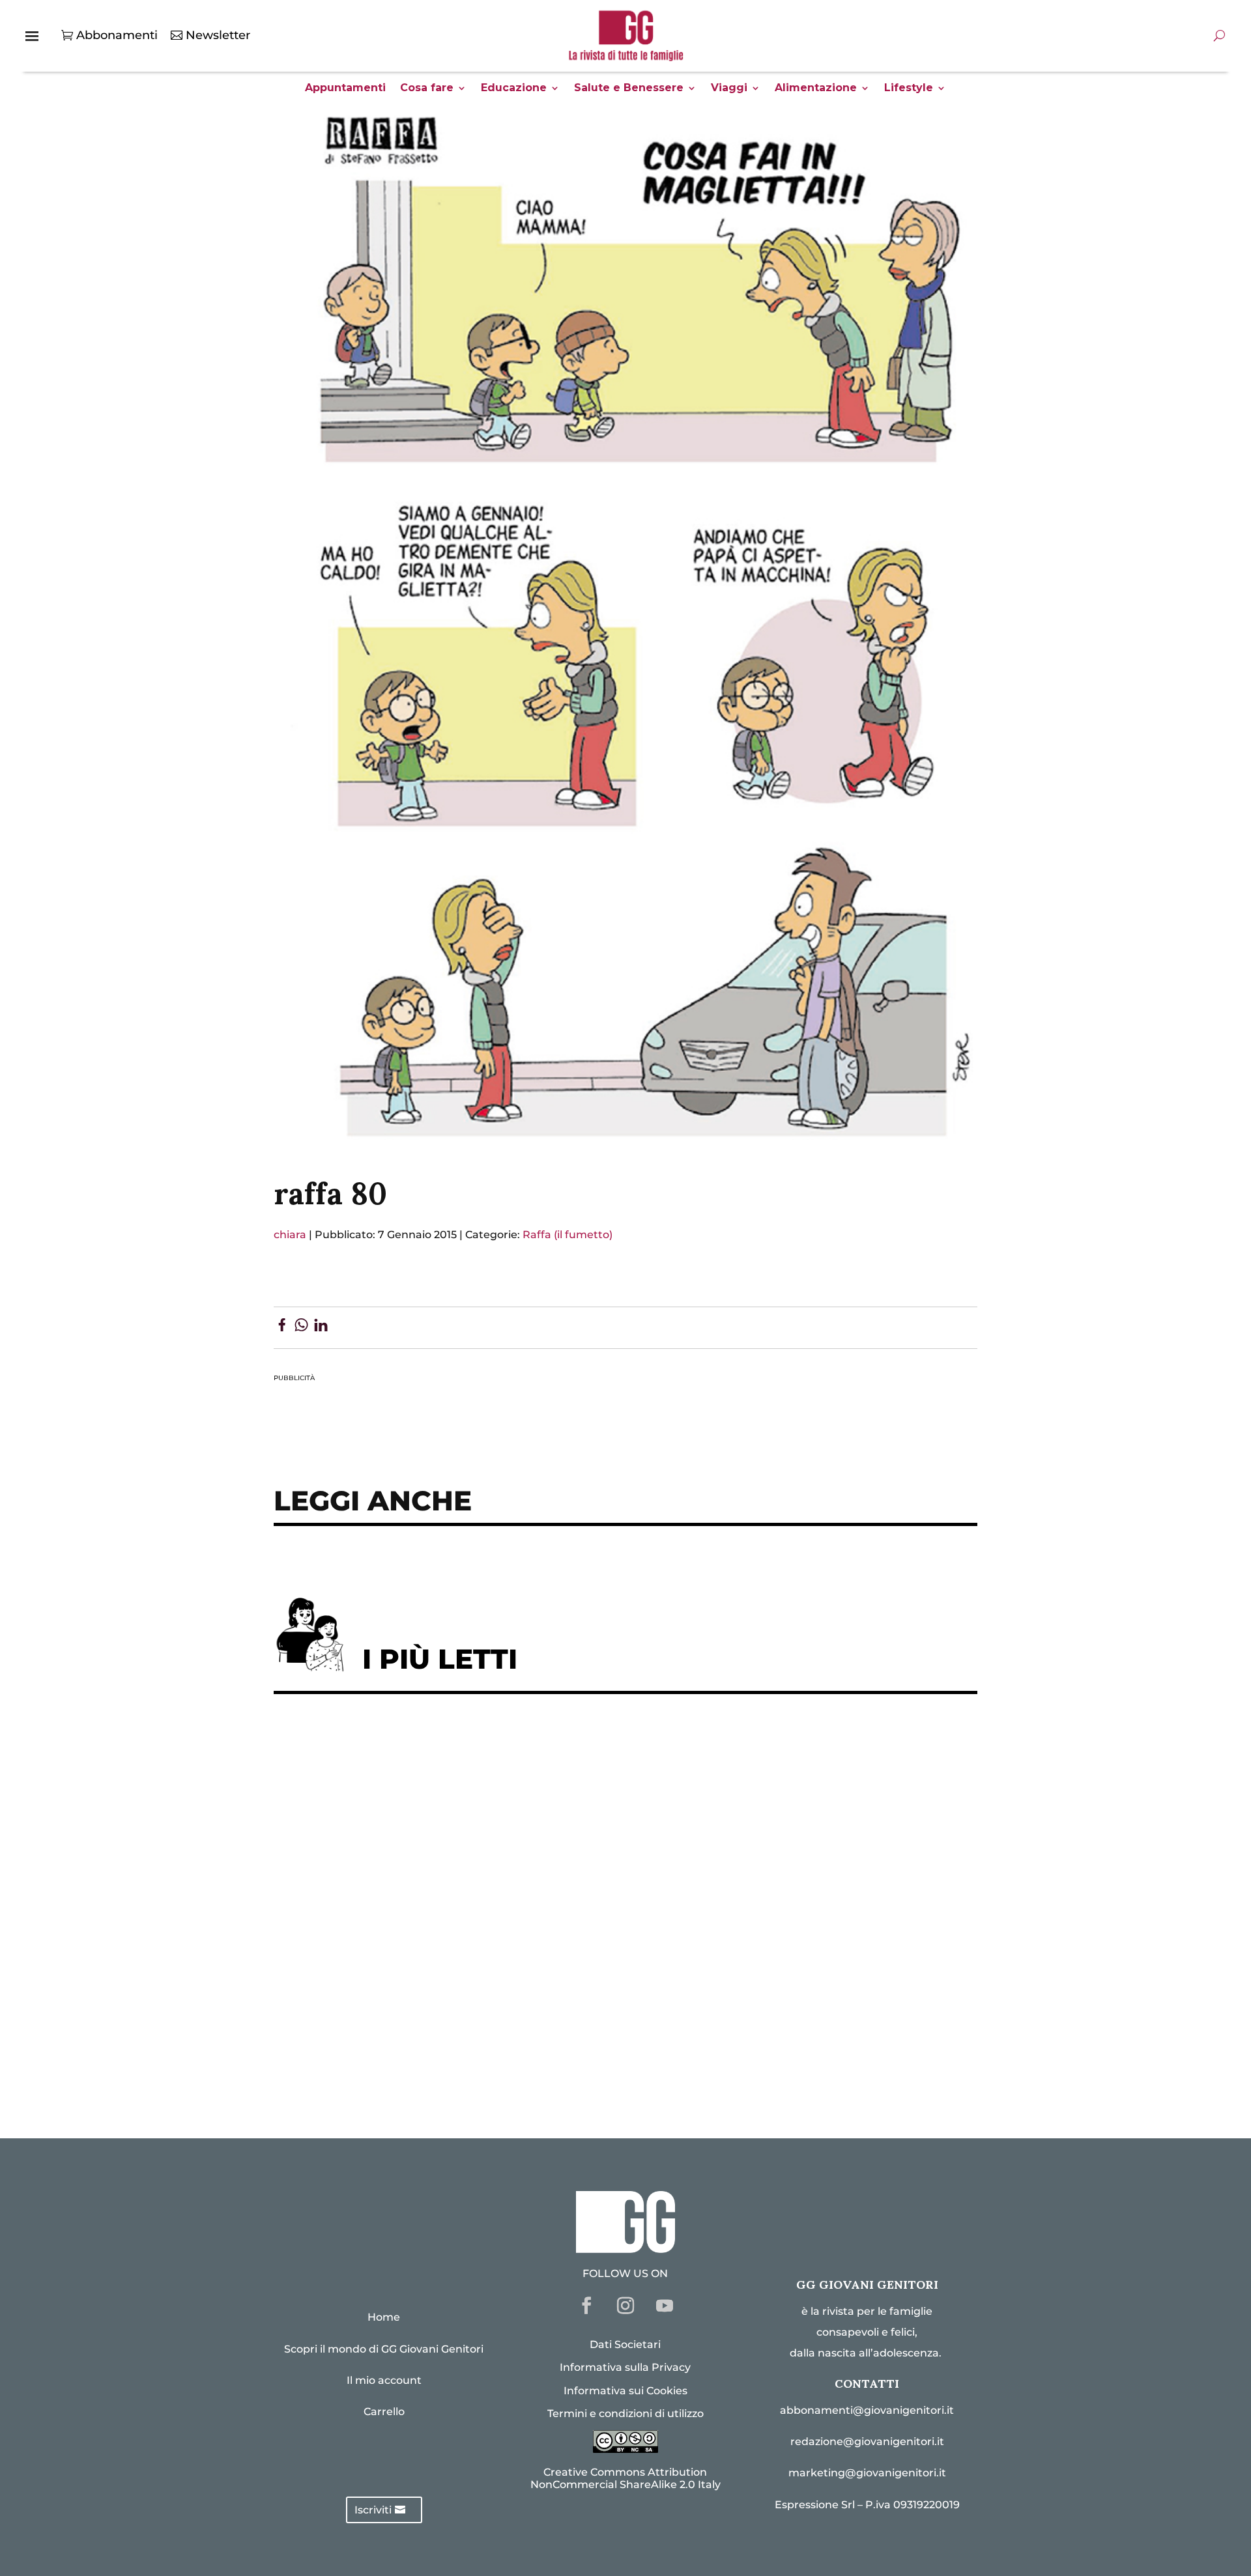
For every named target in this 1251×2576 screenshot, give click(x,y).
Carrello (384, 2412)
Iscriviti (373, 2510)
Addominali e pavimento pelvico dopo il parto (423, 1786)
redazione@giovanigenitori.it (867, 2442)
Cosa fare (427, 89)
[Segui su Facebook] (586, 2306)
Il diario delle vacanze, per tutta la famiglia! (417, 1905)
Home (384, 2317)
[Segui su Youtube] (665, 2306)
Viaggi (729, 89)
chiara (290, 1235)
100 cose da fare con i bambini (375, 2025)
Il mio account (384, 2380)
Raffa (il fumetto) (568, 1235)
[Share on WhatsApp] (301, 1327)
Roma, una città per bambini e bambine (401, 1865)
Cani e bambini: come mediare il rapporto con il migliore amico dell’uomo (507, 1945)
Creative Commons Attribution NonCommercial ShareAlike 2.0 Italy (625, 2478)
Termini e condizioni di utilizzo (625, 2413)
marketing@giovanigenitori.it (867, 2473)
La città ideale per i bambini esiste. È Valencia (423, 1986)
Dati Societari (625, 2344)
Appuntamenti (345, 89)
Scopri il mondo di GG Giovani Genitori (384, 2349)
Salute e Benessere (629, 89)
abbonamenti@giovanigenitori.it (867, 2410)
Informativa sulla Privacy (625, 2367)
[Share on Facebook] (282, 1327)
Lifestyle (909, 89)
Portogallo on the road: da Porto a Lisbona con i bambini (455, 2065)
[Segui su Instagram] (625, 2306)
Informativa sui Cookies (625, 2391)
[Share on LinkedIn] (321, 1327)
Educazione (514, 89)
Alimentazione (816, 89)
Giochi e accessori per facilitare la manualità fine (435, 1745)
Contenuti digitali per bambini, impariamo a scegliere (449, 1825)
